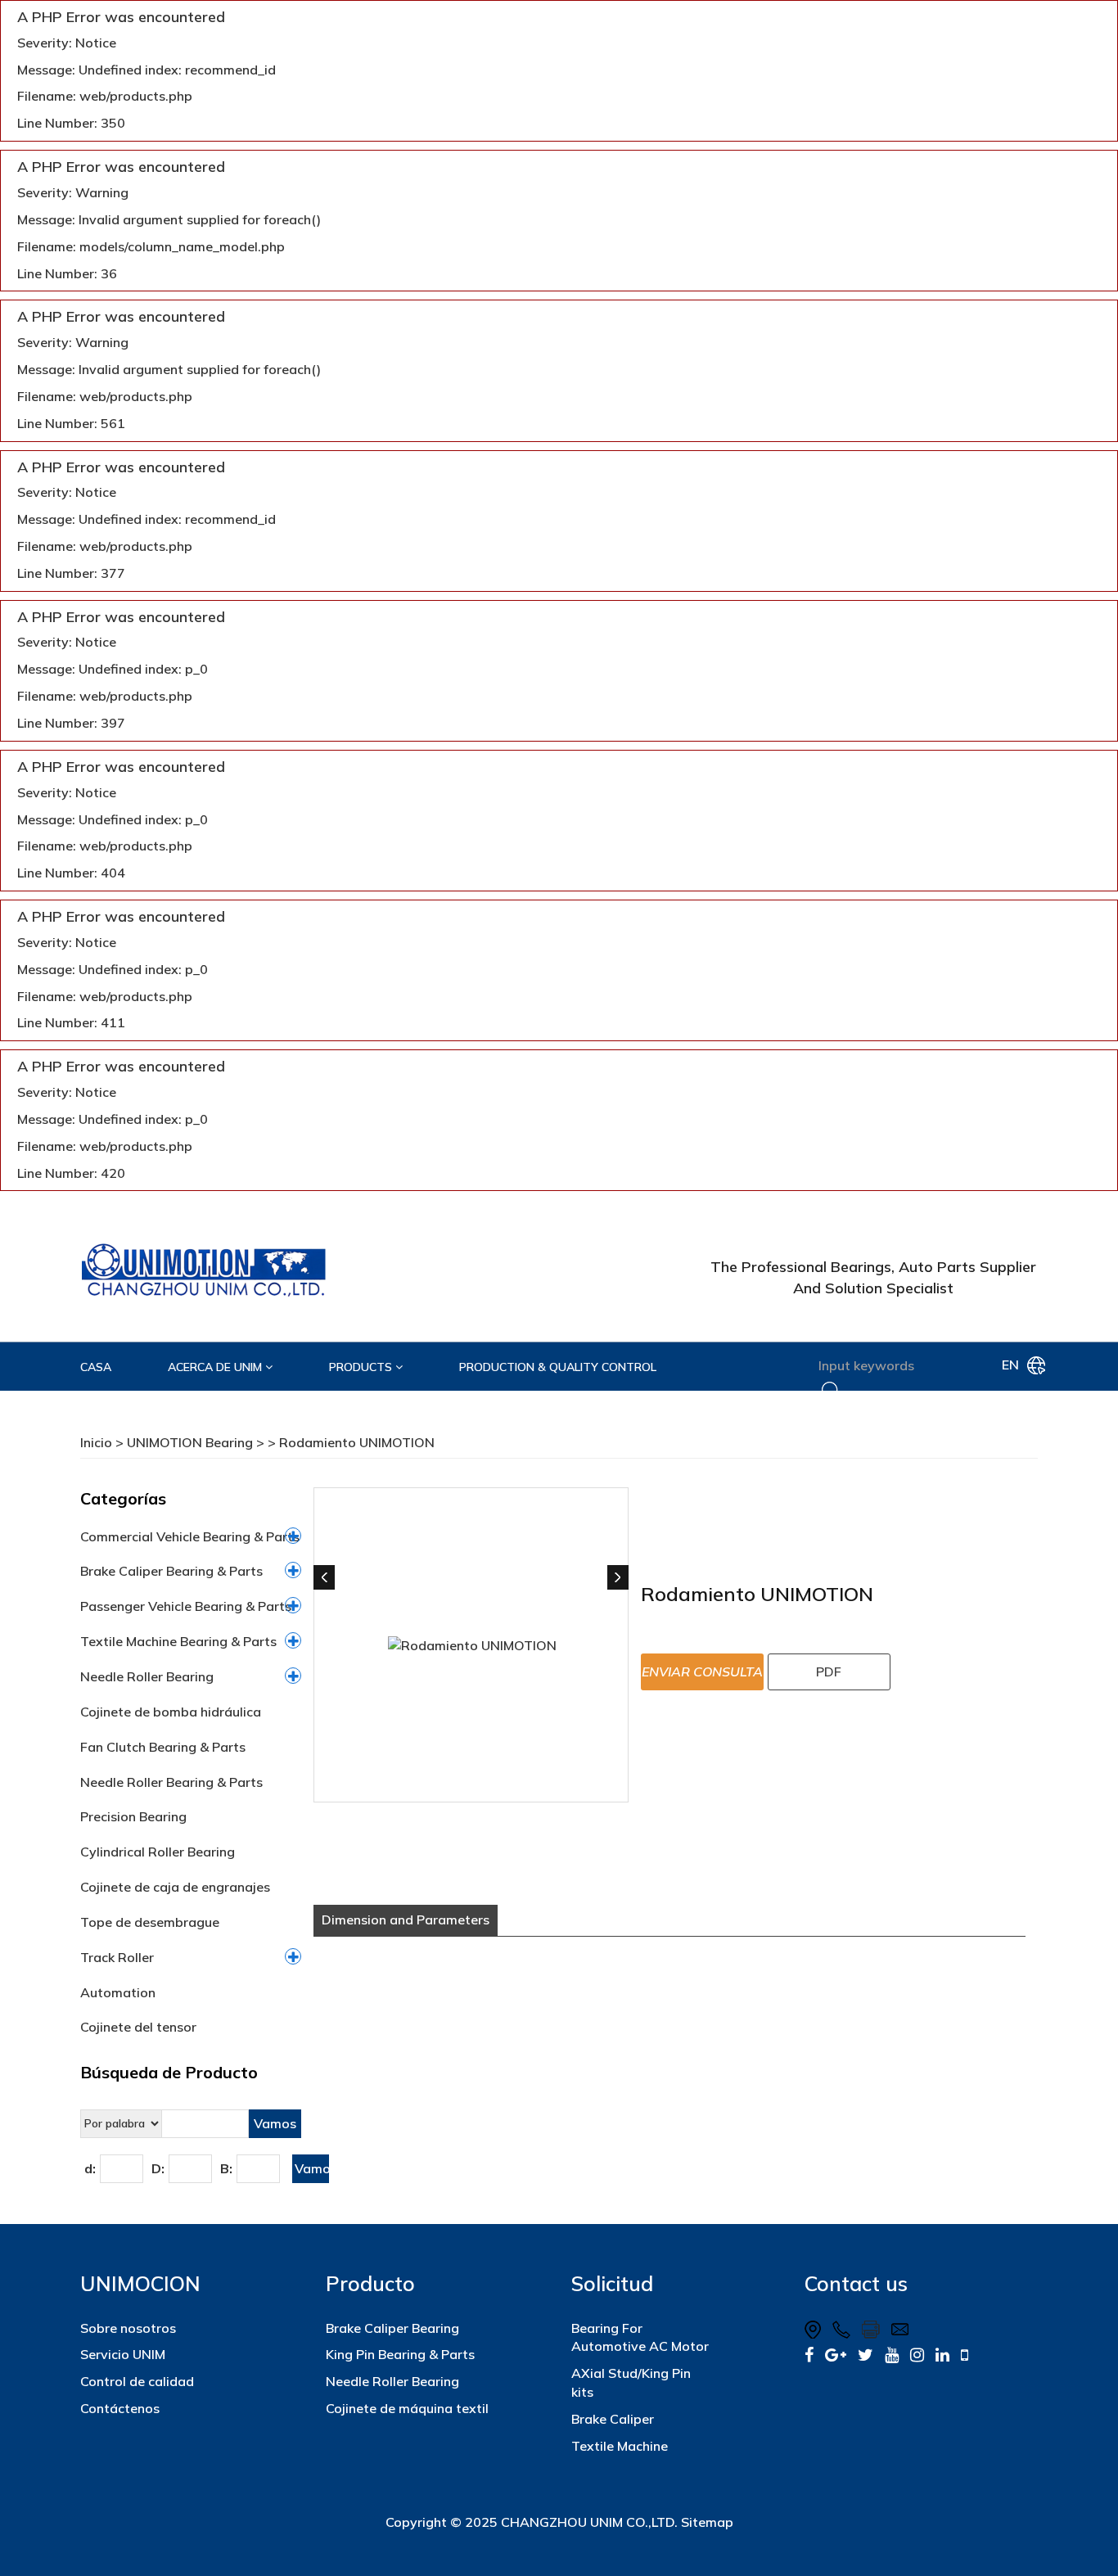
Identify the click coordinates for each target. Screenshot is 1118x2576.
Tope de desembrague (150, 1922)
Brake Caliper (613, 2419)
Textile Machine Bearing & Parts (178, 1641)
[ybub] (892, 2355)
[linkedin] (942, 2355)
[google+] (836, 2355)
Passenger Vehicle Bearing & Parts (186, 1606)
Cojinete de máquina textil (407, 2408)
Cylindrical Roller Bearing (158, 1852)
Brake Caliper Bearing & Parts (171, 1571)
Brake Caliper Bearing (392, 2328)
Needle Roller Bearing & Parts (171, 1782)
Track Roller (117, 1957)
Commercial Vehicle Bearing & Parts (190, 1536)
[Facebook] (809, 2355)
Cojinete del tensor (138, 2027)
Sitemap (707, 2522)
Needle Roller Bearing (147, 1676)
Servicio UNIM (123, 2354)
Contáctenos (120, 2408)
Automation (118, 1992)
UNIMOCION (140, 2283)
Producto (370, 2283)
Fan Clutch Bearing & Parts (163, 1747)
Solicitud (612, 2283)
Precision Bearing (133, 1816)
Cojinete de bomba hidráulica (171, 1712)
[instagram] (917, 2355)
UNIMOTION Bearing (190, 1442)
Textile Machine (620, 2446)
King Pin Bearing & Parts (400, 2354)
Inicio (96, 1442)
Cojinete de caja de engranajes (175, 1887)
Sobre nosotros (128, 2328)
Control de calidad (137, 2381)
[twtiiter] (866, 2355)
